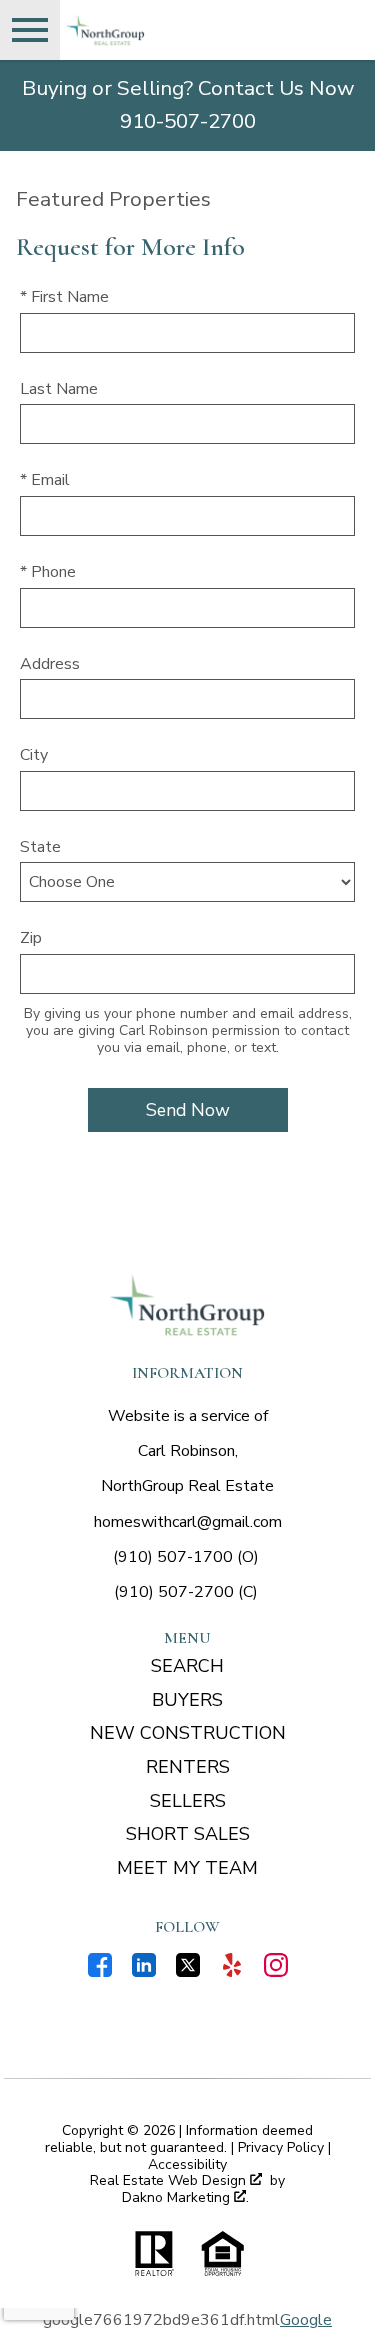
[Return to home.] (176, 30)
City (34, 755)
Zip (31, 938)
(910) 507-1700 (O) (186, 1557)
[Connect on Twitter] (188, 1972)
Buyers (187, 1700)
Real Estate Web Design (170, 2181)
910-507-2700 (188, 121)
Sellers (188, 1801)
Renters (188, 1767)
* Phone (48, 572)
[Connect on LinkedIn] (144, 1972)
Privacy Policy (281, 2147)
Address (50, 664)
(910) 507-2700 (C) (186, 1592)
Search (187, 1666)
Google (306, 2320)
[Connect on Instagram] (276, 1972)
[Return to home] (188, 1305)
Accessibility (187, 2164)
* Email (45, 480)
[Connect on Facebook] (100, 1972)
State (40, 847)
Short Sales (188, 1834)
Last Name (59, 389)
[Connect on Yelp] (232, 1972)
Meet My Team (187, 1868)
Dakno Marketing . (185, 2198)
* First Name (64, 297)
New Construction (188, 1733)
